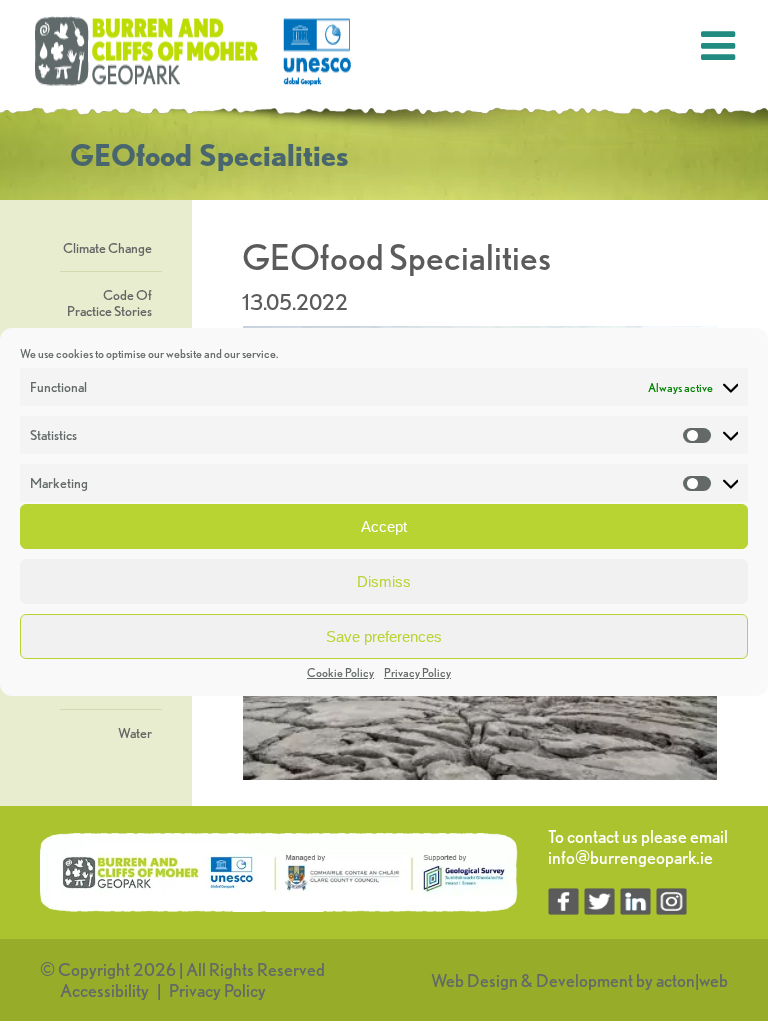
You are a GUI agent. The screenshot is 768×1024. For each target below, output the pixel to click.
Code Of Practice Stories (109, 303)
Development (584, 980)
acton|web (692, 980)
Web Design (474, 980)
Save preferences (384, 636)
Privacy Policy (417, 672)
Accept (384, 526)
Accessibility (104, 990)
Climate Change (107, 248)
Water (135, 733)
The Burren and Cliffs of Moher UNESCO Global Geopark (195, 52)
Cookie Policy (340, 672)
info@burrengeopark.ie (630, 857)
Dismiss (384, 581)
